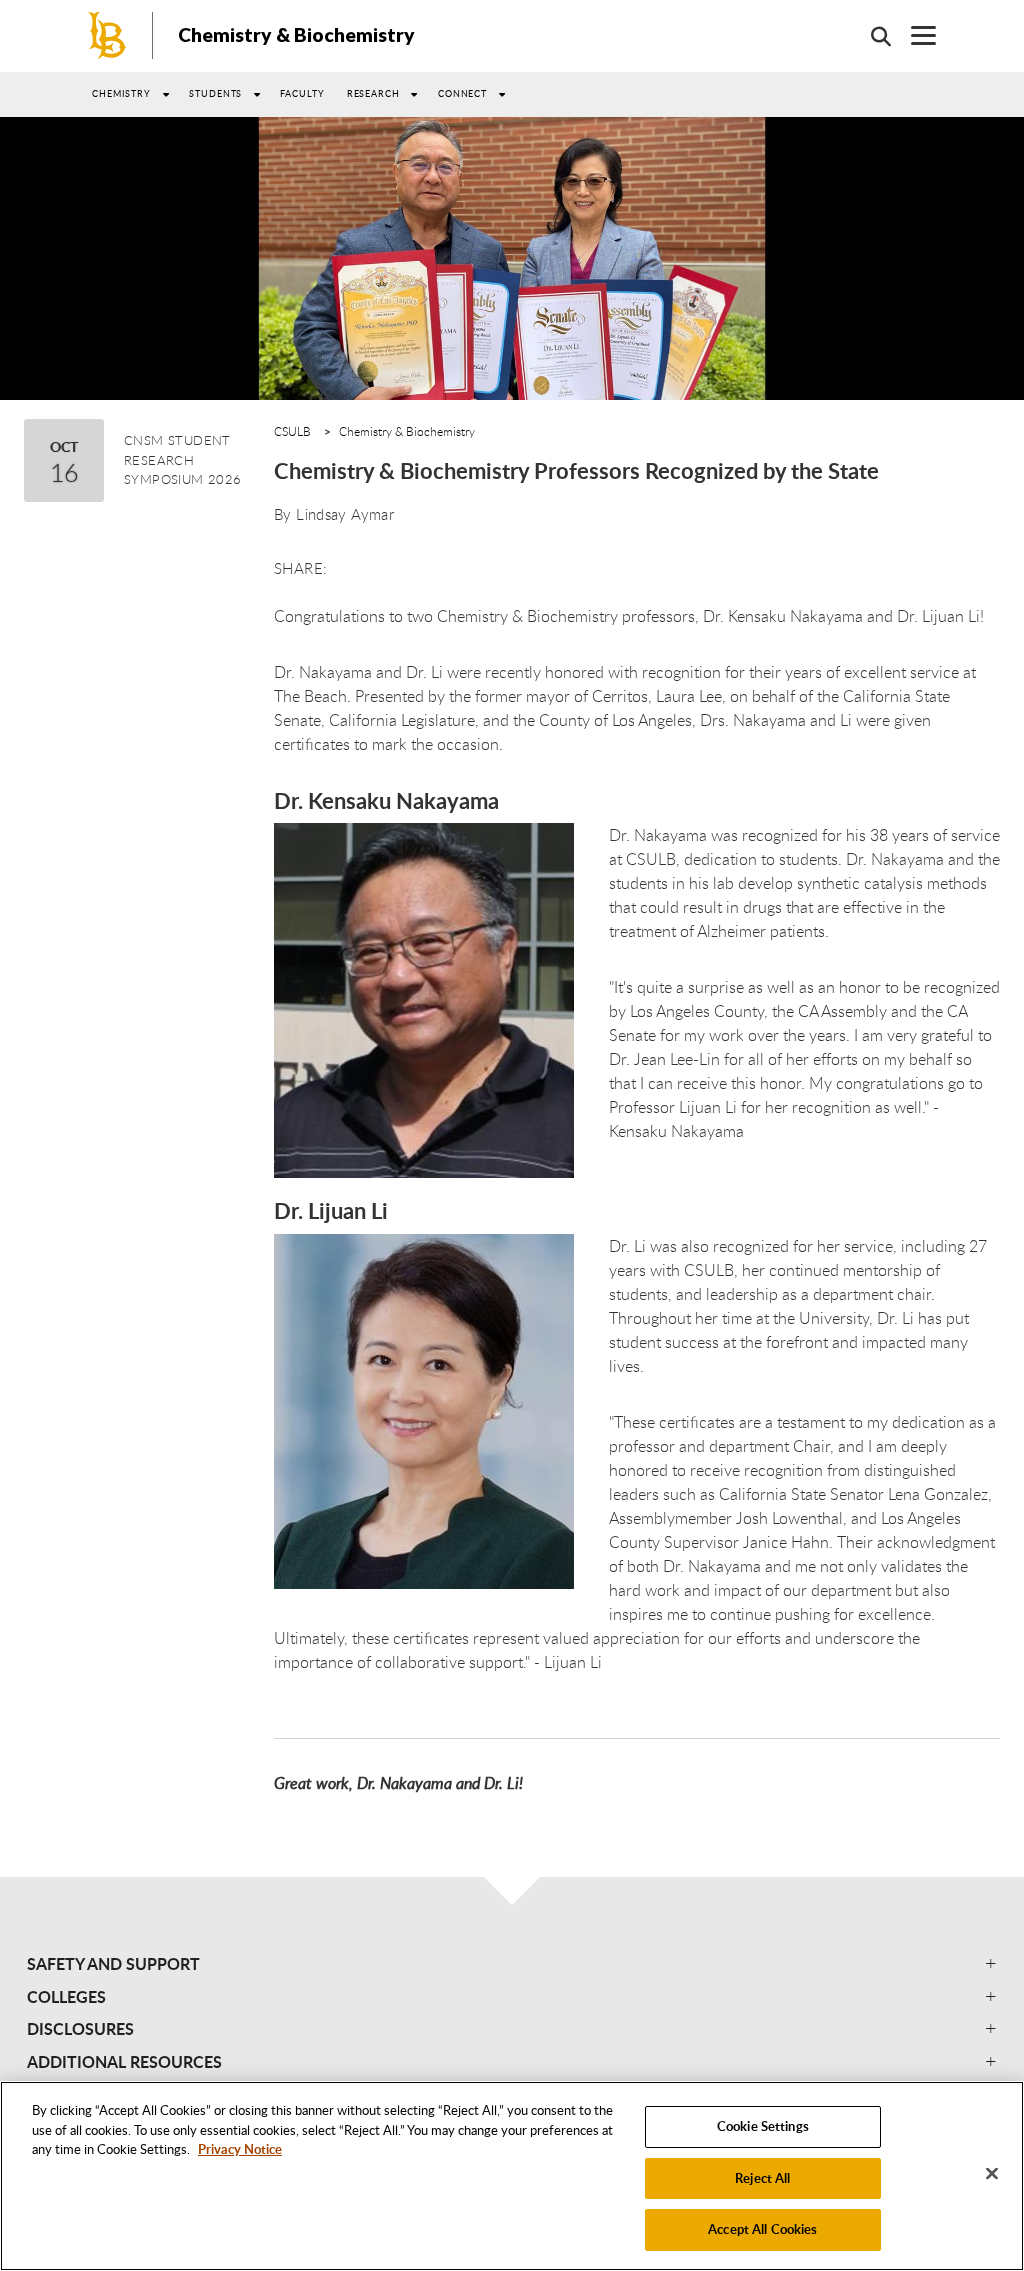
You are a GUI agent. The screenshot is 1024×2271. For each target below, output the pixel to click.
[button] (512, 1964)
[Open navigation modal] (913, 35)
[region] (512, 2176)
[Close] (992, 2174)
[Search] (871, 36)
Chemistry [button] (121, 93)
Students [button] (215, 93)
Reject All (762, 2178)
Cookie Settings (763, 2126)
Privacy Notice (240, 2149)
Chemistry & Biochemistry (296, 34)
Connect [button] (462, 93)
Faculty (302, 93)
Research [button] (373, 93)
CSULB (292, 431)
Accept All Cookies (762, 2229)
